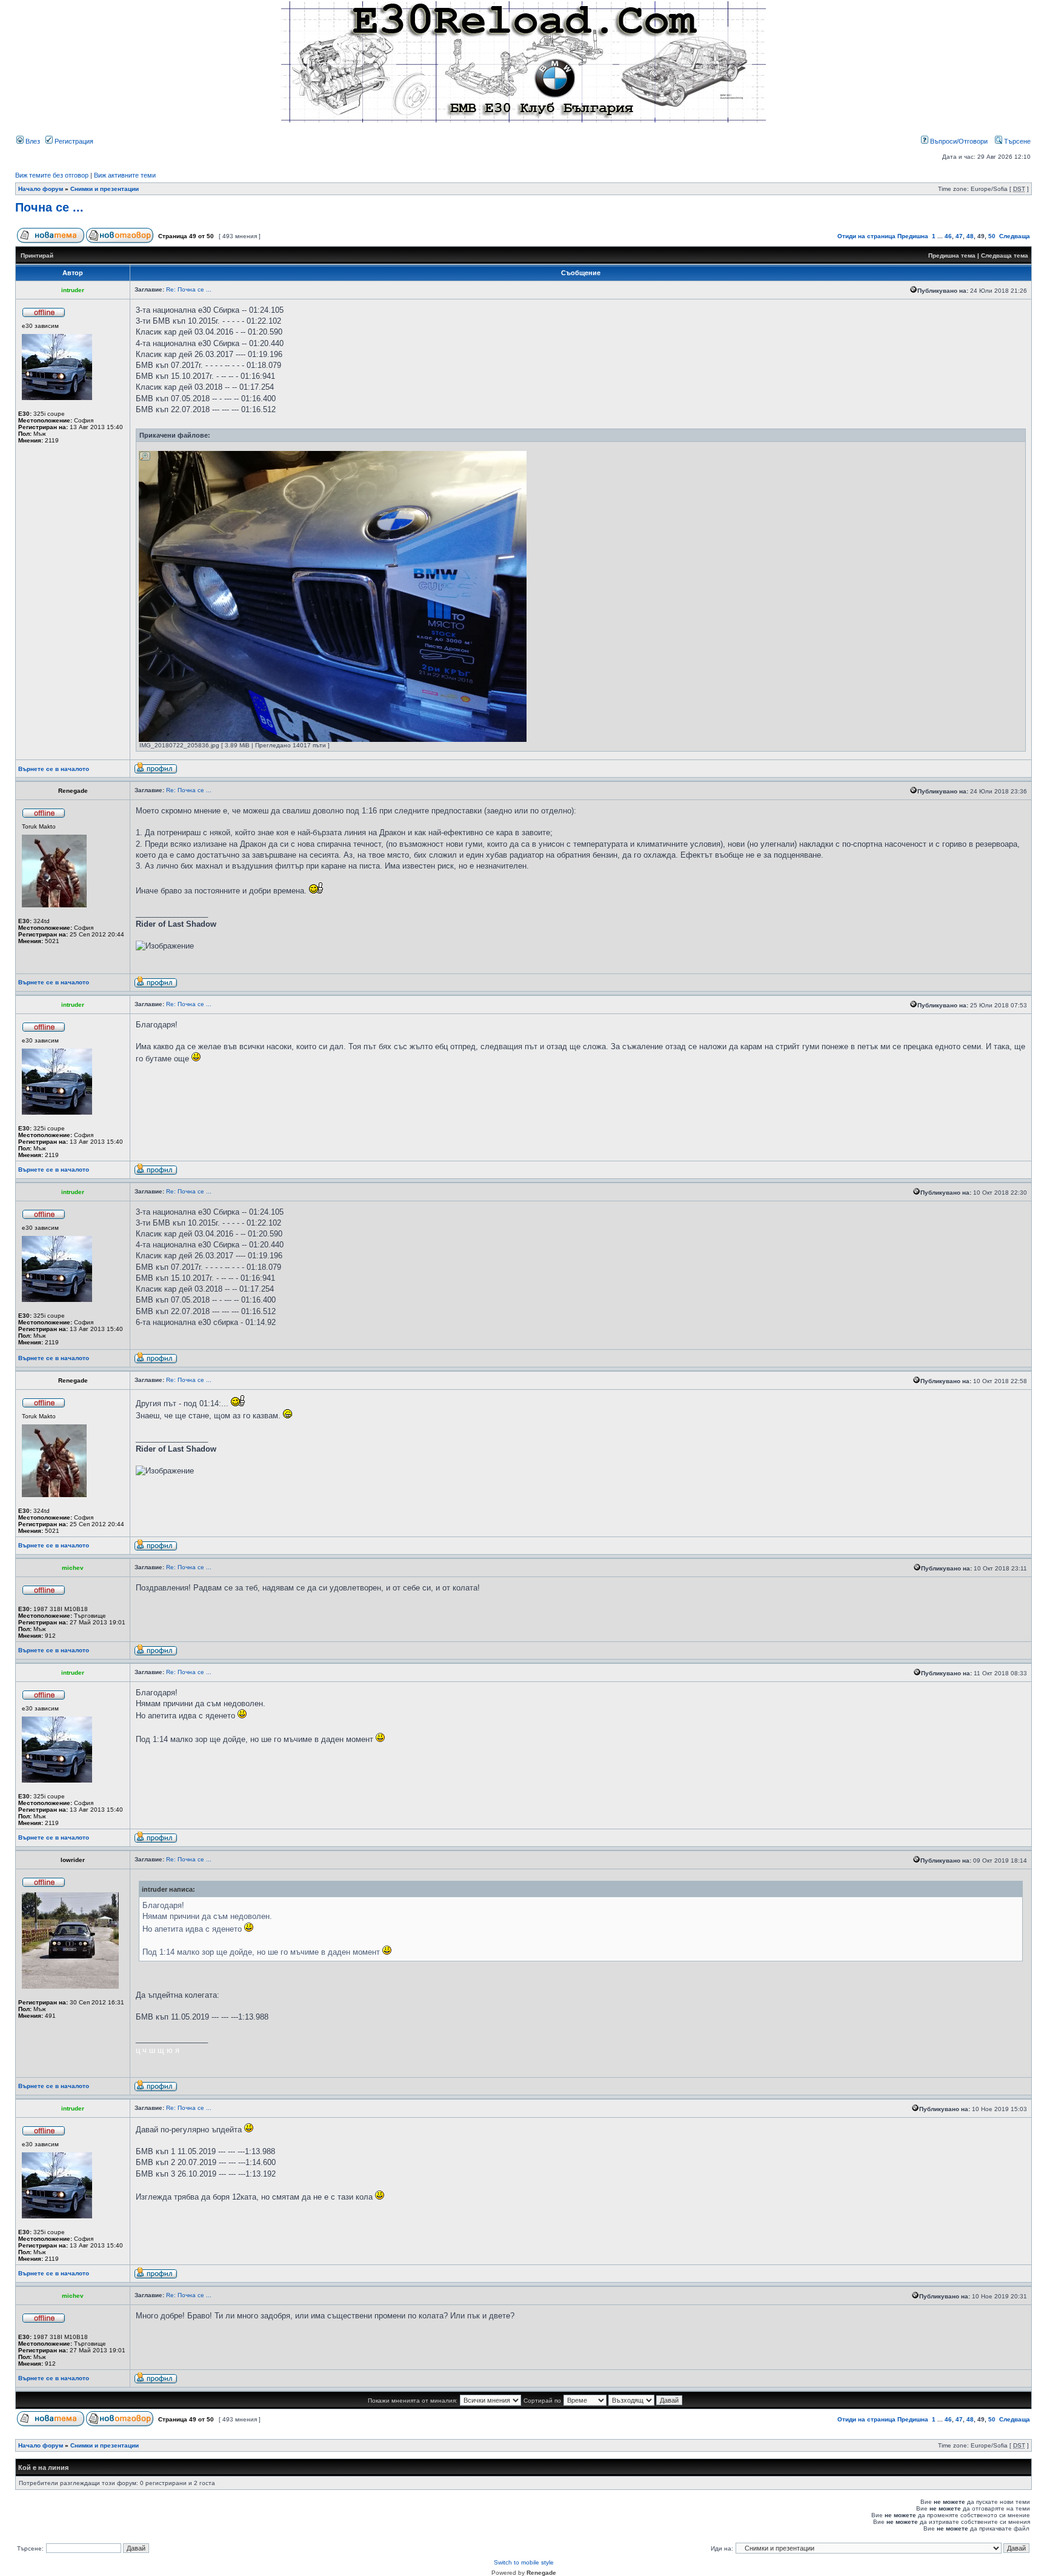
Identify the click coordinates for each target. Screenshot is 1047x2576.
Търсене (1016, 141)
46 (948, 236)
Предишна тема (952, 255)
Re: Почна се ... (189, 289)
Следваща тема (1005, 255)
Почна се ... (49, 207)
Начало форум (41, 189)
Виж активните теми (125, 175)
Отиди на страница (866, 236)
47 (959, 236)
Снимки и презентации (105, 189)
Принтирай (37, 255)
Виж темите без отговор (52, 175)
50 (992, 236)
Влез (32, 141)
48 (970, 236)
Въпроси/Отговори (958, 141)
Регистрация (73, 141)
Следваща (1015, 236)
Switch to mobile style (524, 2562)
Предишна (913, 236)
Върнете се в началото (54, 769)
